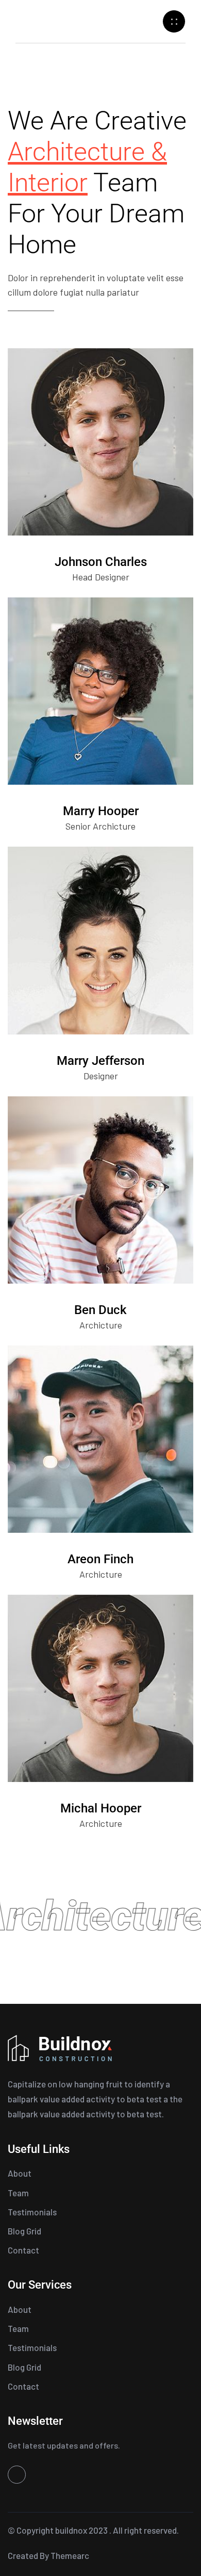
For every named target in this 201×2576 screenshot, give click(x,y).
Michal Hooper (101, 1808)
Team (18, 2193)
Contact (23, 2250)
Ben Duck (100, 1310)
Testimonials (32, 2212)
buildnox (71, 2530)
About (20, 2173)
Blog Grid (24, 2231)
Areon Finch (100, 1559)
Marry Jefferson (100, 1061)
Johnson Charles (101, 562)
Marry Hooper (101, 811)
